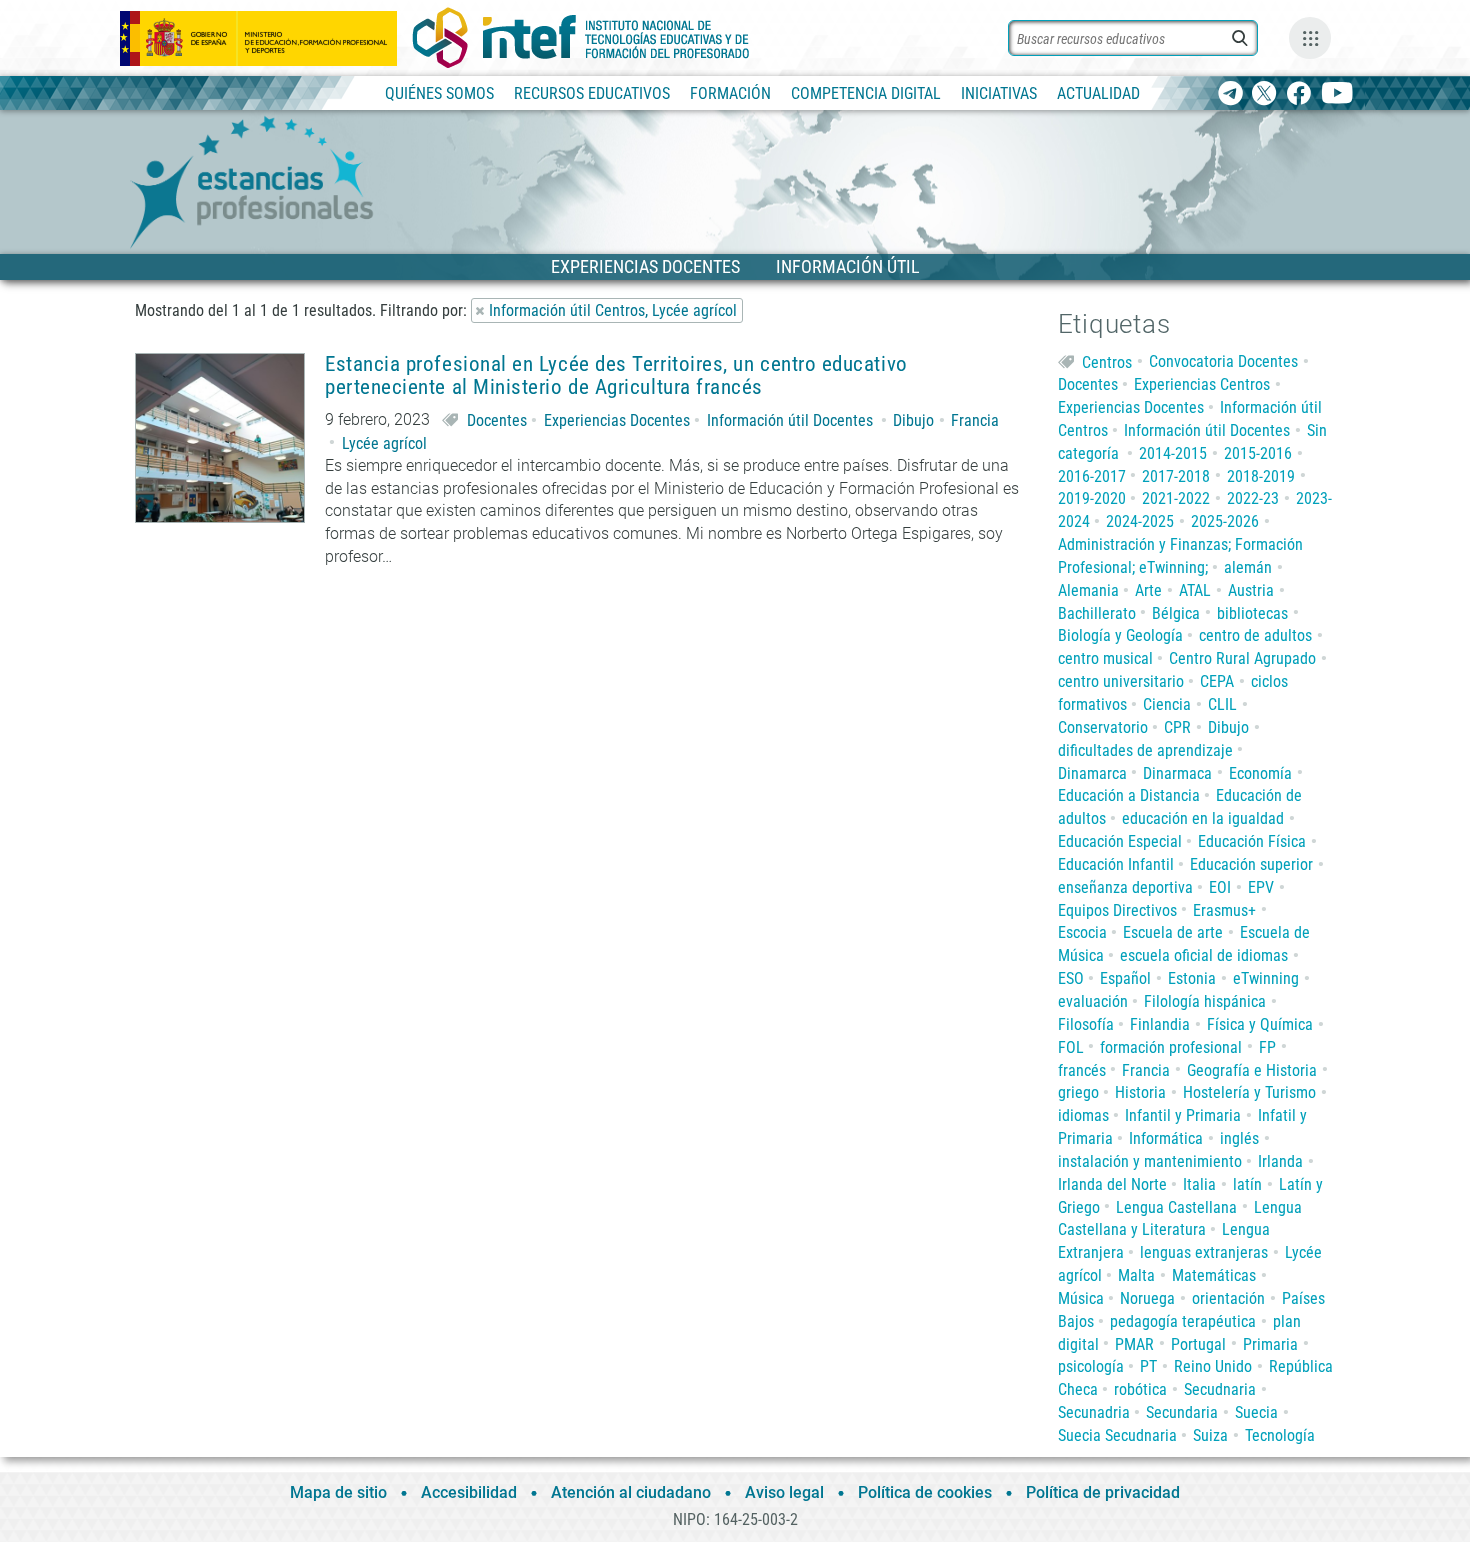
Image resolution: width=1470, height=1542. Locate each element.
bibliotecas (1252, 613)
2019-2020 (1092, 498)
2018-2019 (1261, 476)
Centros (1107, 361)
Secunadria (1094, 1412)
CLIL (1222, 704)
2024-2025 (1140, 521)
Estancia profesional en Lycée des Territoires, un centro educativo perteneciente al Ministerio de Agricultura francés (616, 376)
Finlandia (1160, 1024)
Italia (1199, 1184)
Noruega (1147, 1298)
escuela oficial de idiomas (1204, 955)
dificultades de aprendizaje (1145, 750)
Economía (1260, 773)
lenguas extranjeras (1204, 1252)
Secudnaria (1220, 1389)
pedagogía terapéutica (1183, 1321)
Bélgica (1176, 613)
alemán (1248, 567)
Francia (975, 420)
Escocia (1082, 932)
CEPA (1217, 681)
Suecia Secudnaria (1117, 1435)
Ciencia (1167, 704)
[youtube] (1337, 94)
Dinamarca (1092, 773)
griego (1078, 1092)
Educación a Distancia (1129, 795)
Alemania (1088, 590)
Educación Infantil (1116, 864)
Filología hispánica (1205, 1001)
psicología (1091, 1366)
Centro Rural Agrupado (1242, 658)
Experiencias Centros (1202, 384)
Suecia (1256, 1412)
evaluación (1093, 1001)
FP (1267, 1047)
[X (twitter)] (1264, 94)
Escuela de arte (1173, 932)
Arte (1148, 590)
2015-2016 (1258, 453)
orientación (1228, 1298)
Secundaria (1182, 1412)
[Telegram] (1230, 94)
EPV (1261, 887)
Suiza (1210, 1435)
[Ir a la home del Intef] (581, 38)
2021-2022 (1176, 498)
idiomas (1083, 1115)
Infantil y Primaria (1183, 1115)
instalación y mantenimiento (1150, 1161)
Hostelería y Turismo (1249, 1092)
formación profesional (1171, 1047)
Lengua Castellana (1176, 1207)
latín (1247, 1184)
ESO (1071, 978)
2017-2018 (1176, 476)
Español (1125, 978)
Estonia (1192, 978)
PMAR (1134, 1344)
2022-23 (1253, 498)
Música (1081, 1298)
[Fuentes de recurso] (1310, 38)
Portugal (1198, 1344)
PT (1148, 1366)
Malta (1136, 1275)
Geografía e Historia (1252, 1070)
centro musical (1105, 658)
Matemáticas (1214, 1275)
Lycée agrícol (384, 443)
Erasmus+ (1224, 910)
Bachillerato (1097, 613)
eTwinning (1266, 978)
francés (1082, 1070)
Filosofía (1086, 1024)
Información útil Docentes (790, 420)
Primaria (1270, 1344)
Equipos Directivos (1117, 910)
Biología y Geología (1120, 635)
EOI (1220, 887)
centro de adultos (1255, 635)
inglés (1239, 1138)
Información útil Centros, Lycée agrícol (613, 310)
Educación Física (1252, 841)
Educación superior (1251, 864)
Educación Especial (1120, 841)
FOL (1071, 1047)
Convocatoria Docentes (1223, 361)
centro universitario (1121, 681)
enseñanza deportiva (1125, 887)
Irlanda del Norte (1112, 1184)
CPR (1177, 727)
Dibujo (913, 420)
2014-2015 (1173, 453)
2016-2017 (1092, 476)
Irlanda (1280, 1161)
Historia (1140, 1092)
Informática (1166, 1138)
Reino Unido (1213, 1366)
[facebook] (1298, 94)
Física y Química (1260, 1024)
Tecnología (1280, 1435)
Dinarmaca (1177, 773)
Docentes (497, 420)
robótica (1140, 1389)
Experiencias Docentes (617, 420)
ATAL (1195, 590)
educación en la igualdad (1203, 818)
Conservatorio (1103, 727)
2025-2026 (1225, 521)
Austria (1251, 590)
